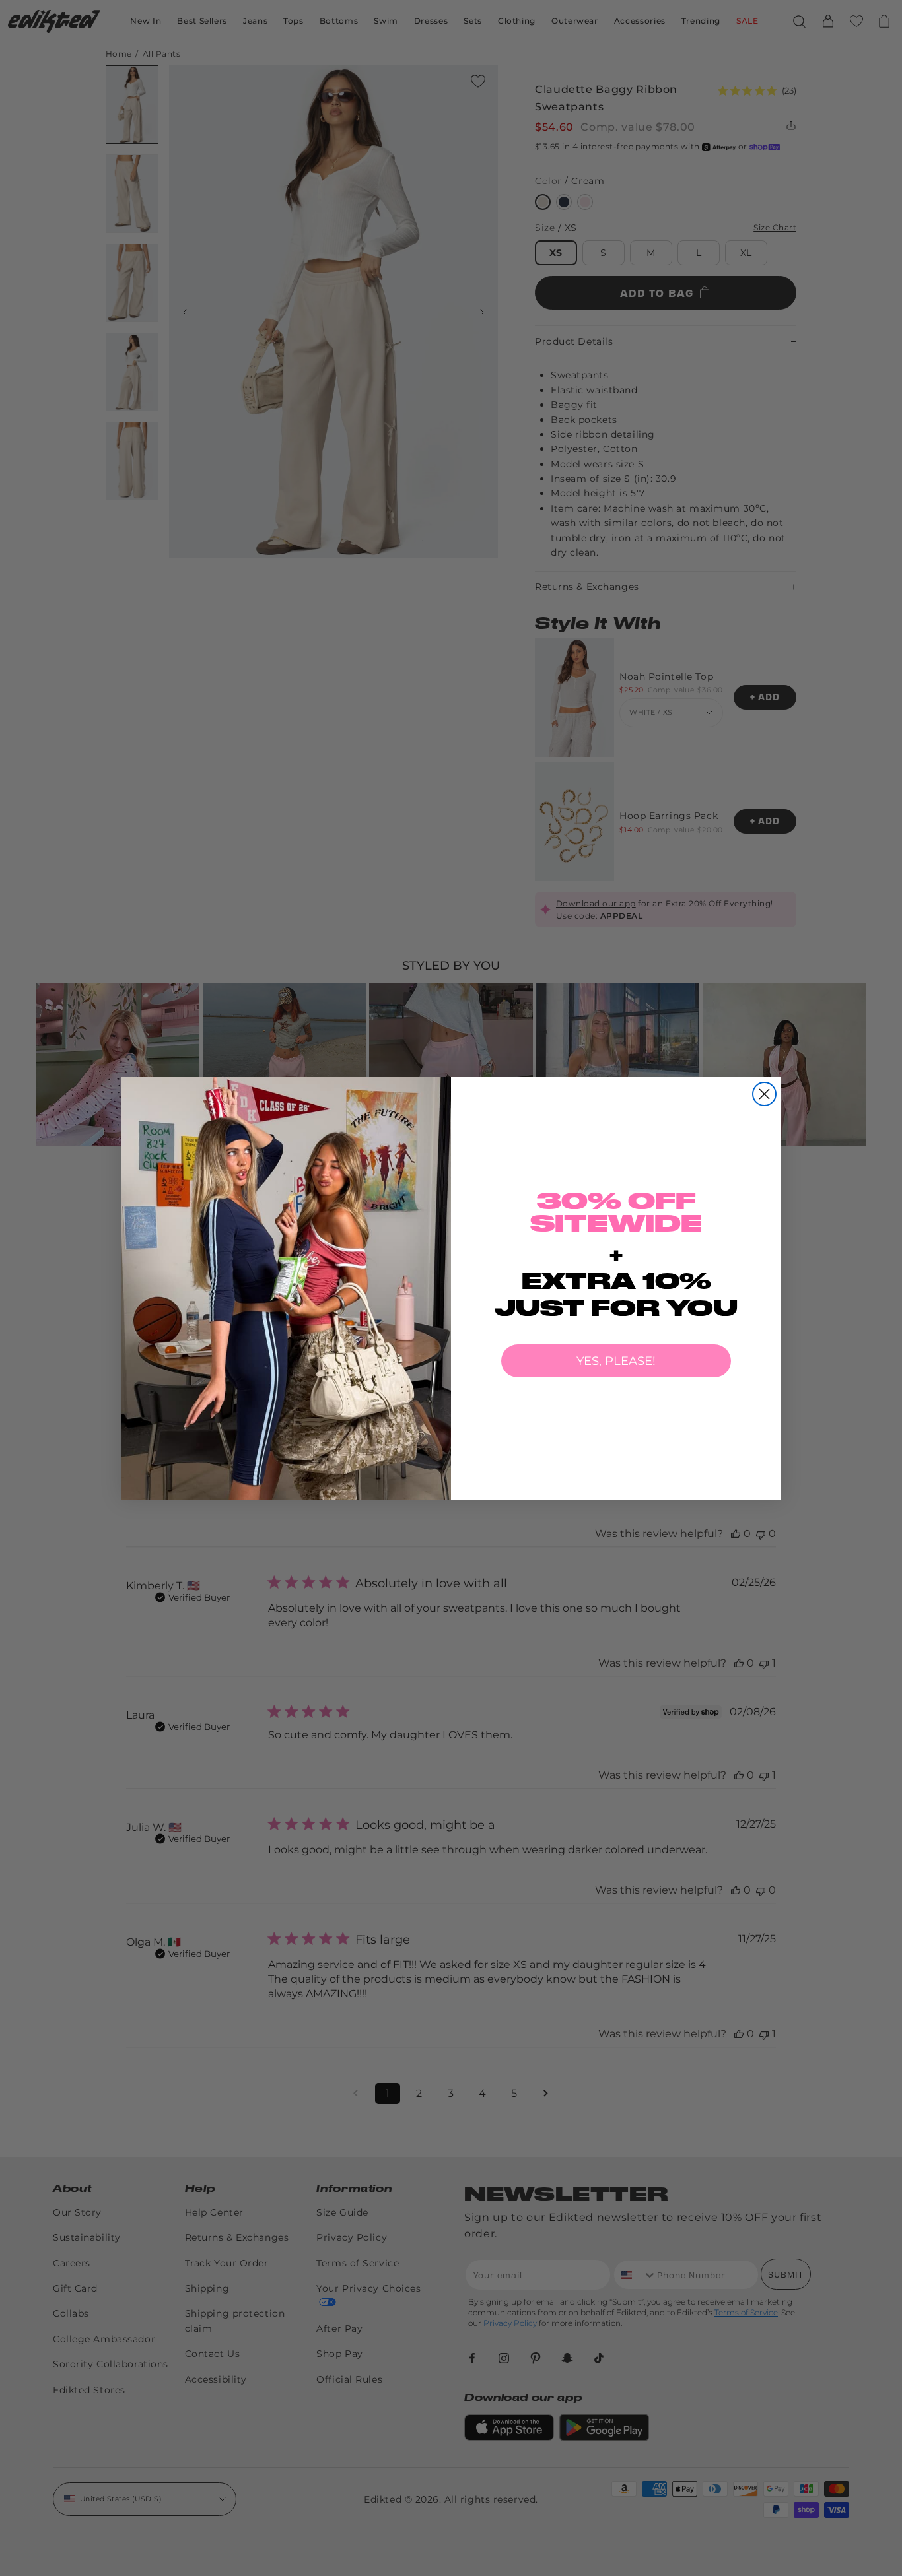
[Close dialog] (764, 1094)
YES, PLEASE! (616, 1361)
